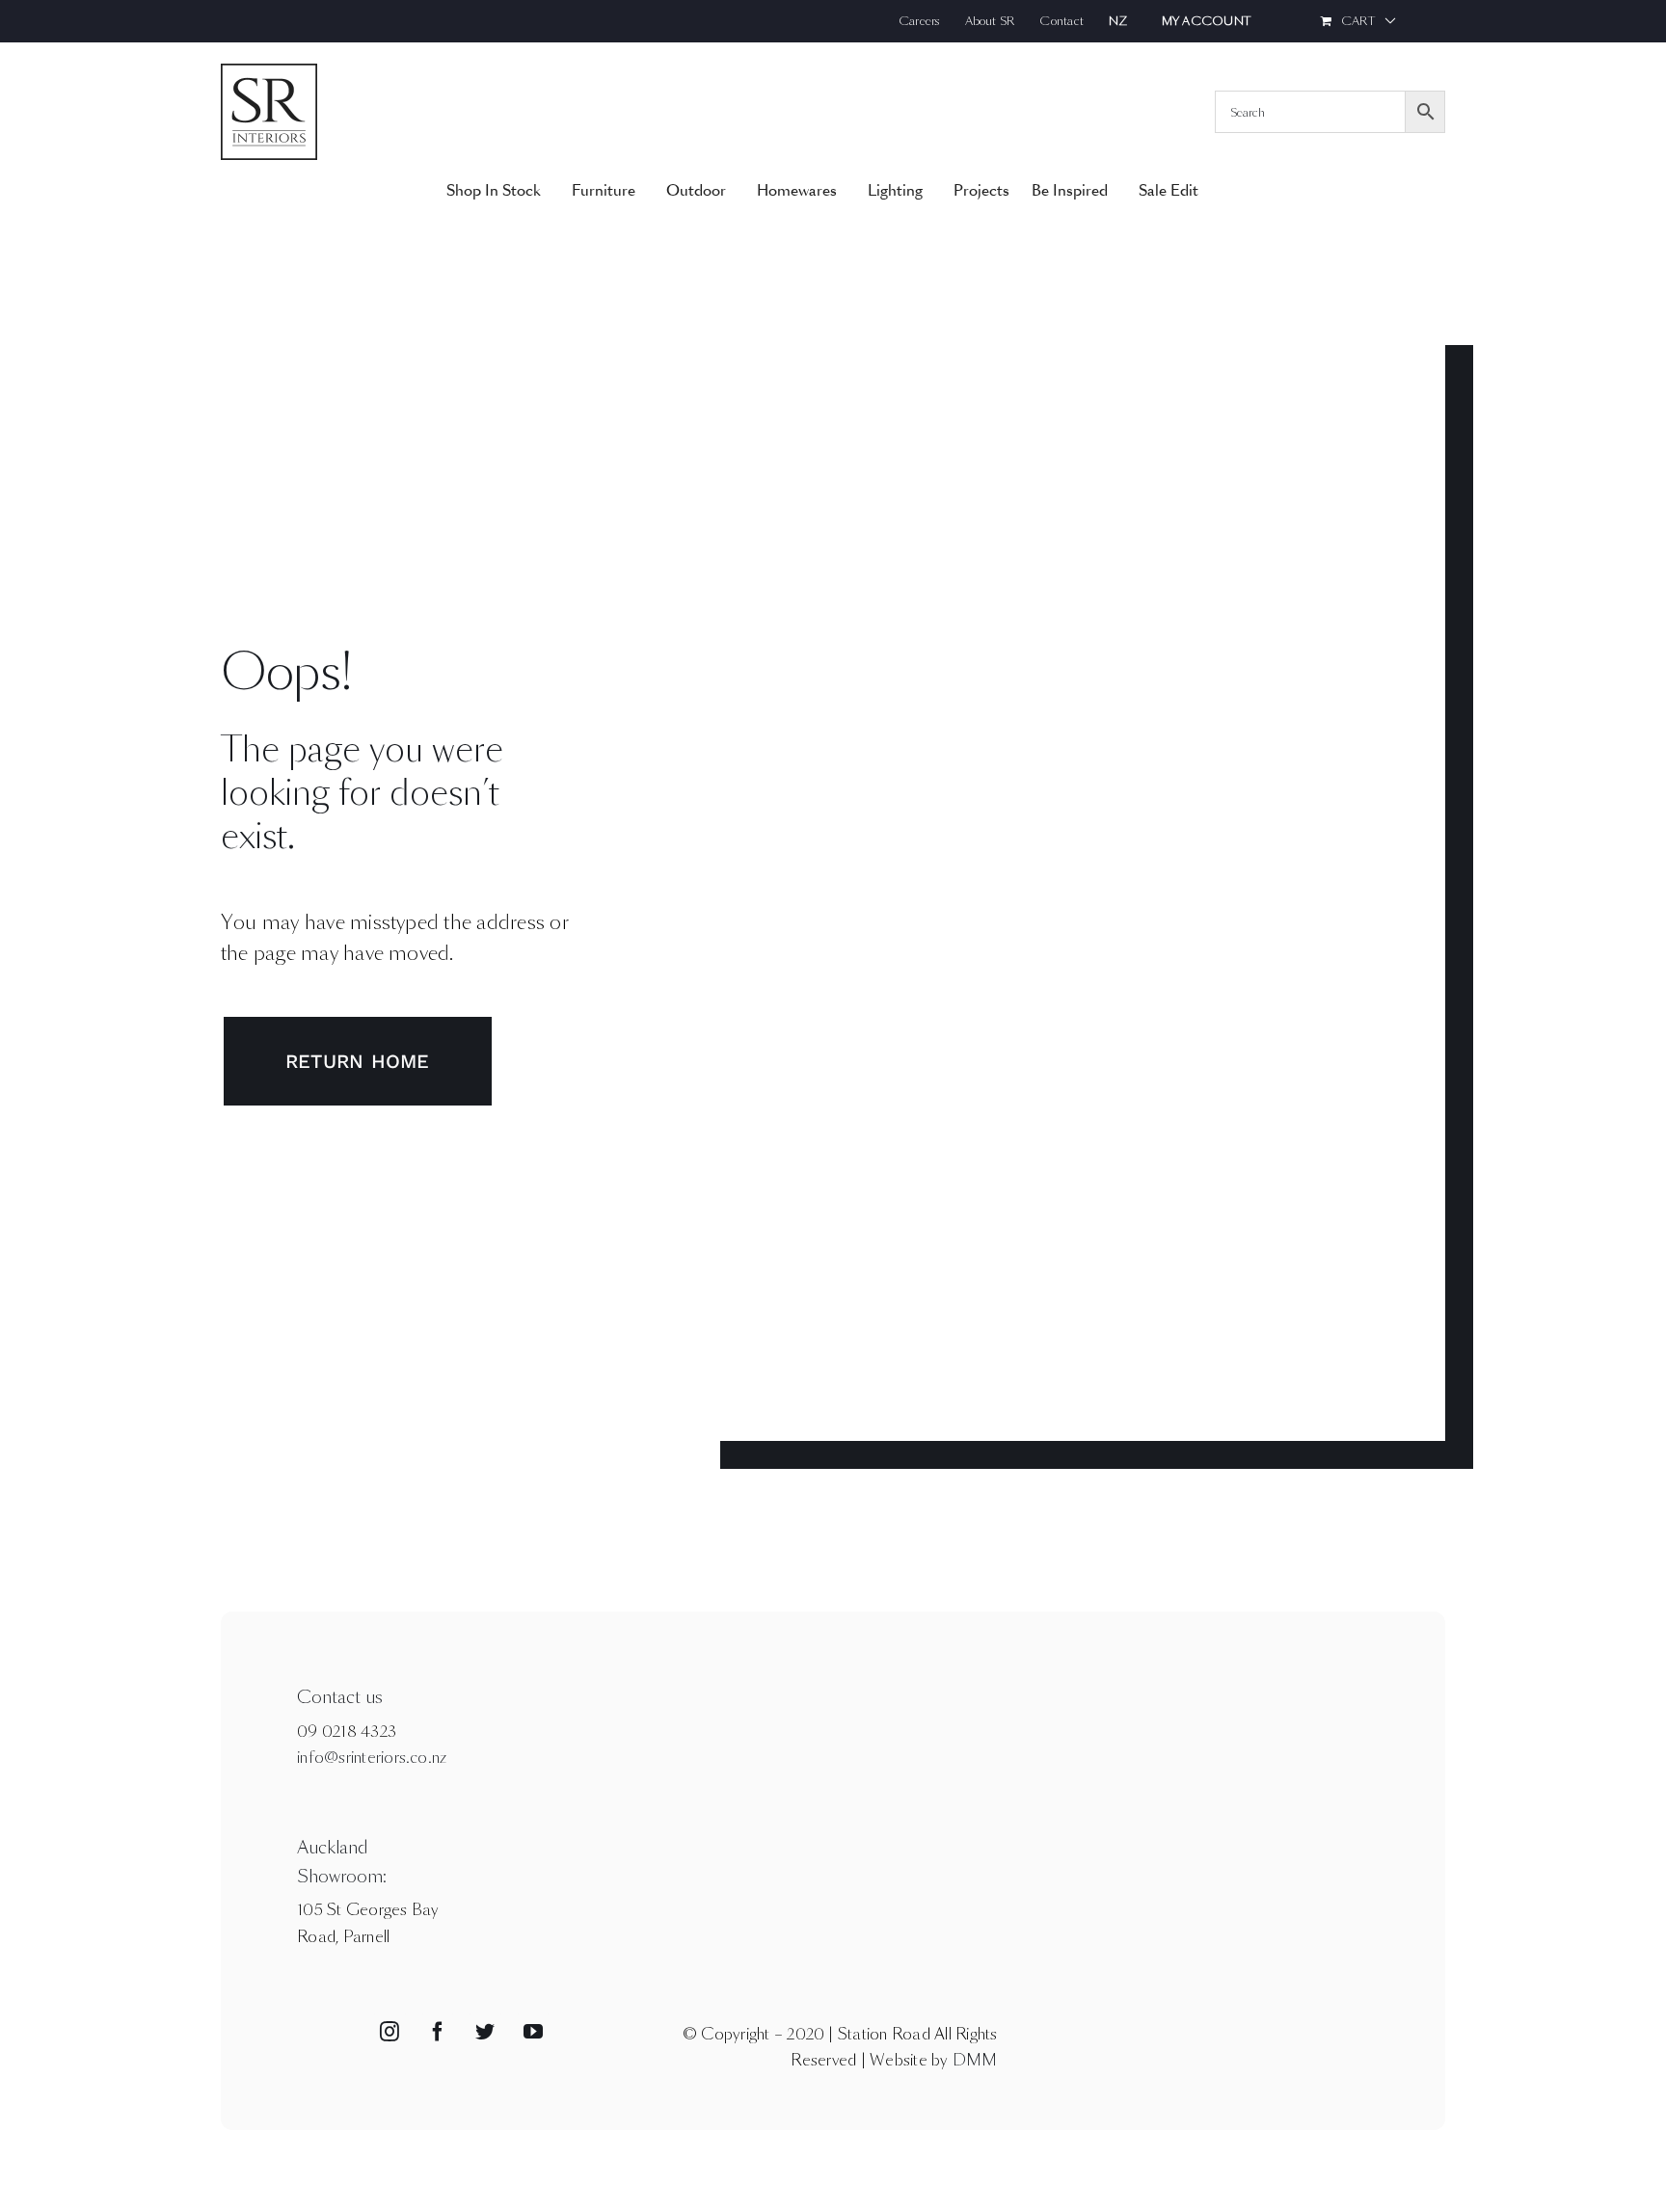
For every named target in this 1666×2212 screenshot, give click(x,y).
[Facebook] (438, 2032)
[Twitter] (485, 2032)
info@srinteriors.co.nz (372, 1758)
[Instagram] (390, 2032)
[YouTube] (533, 2032)
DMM (975, 2060)
